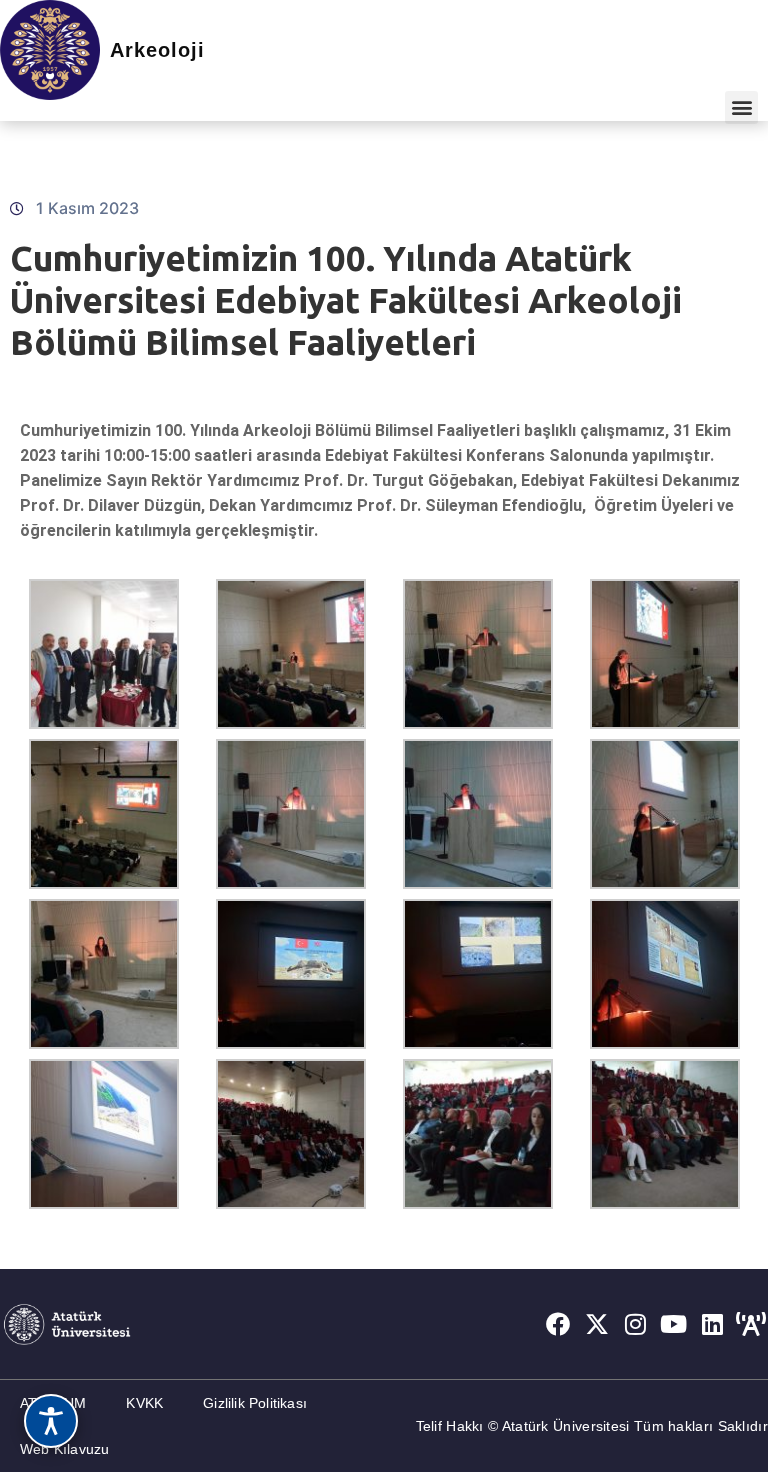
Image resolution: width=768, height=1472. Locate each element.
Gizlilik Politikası (255, 1403)
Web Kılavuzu (64, 1449)
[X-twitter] (597, 1324)
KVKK (144, 1403)
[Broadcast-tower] (751, 1324)
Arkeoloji (157, 50)
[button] (741, 107)
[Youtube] (674, 1324)
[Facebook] (558, 1324)
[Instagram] (636, 1324)
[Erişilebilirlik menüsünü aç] (51, 1421)
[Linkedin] (713, 1324)
